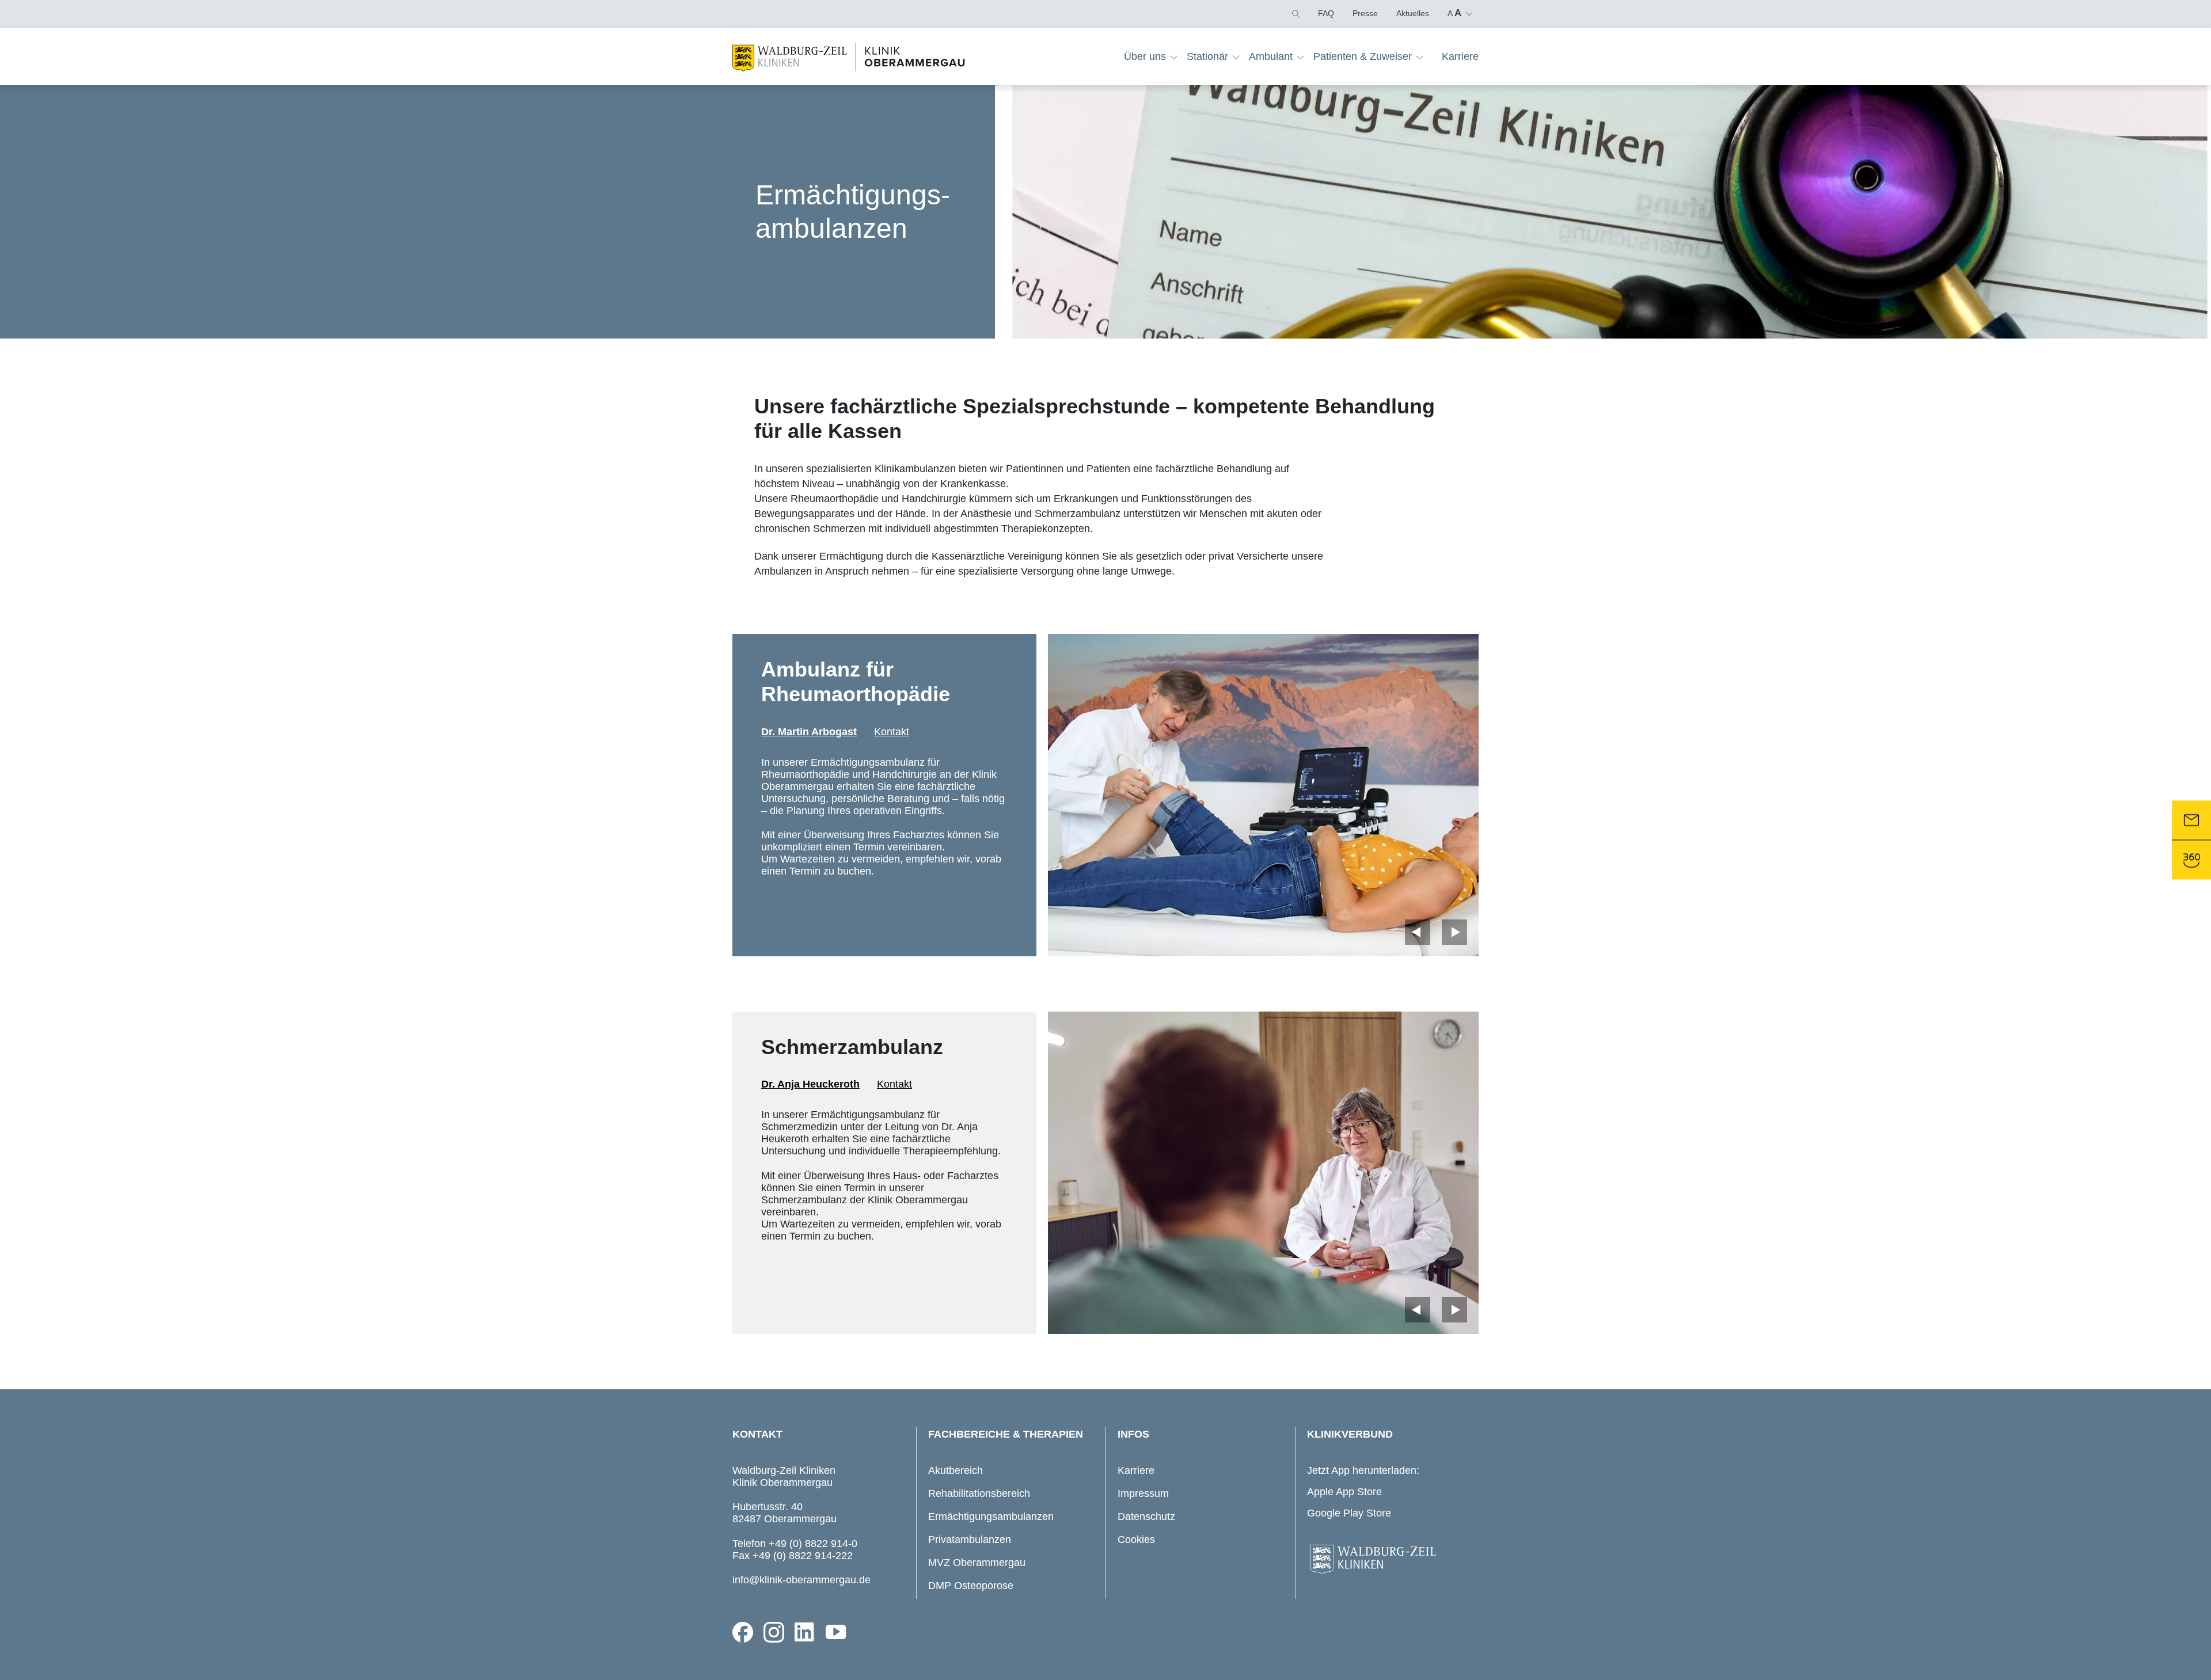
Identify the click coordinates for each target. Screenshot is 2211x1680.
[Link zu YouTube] (836, 1632)
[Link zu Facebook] (743, 1632)
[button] (1295, 13)
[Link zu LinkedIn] (805, 1632)
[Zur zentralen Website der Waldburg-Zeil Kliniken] (1390, 1560)
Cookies (1136, 1540)
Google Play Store (1349, 1513)
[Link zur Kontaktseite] (2191, 820)
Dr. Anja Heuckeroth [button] (810, 1084)
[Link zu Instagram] (774, 1632)
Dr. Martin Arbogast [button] (809, 732)
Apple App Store (1344, 1492)
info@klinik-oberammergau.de (801, 1580)
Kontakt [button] (892, 732)
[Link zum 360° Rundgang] (2191, 860)
